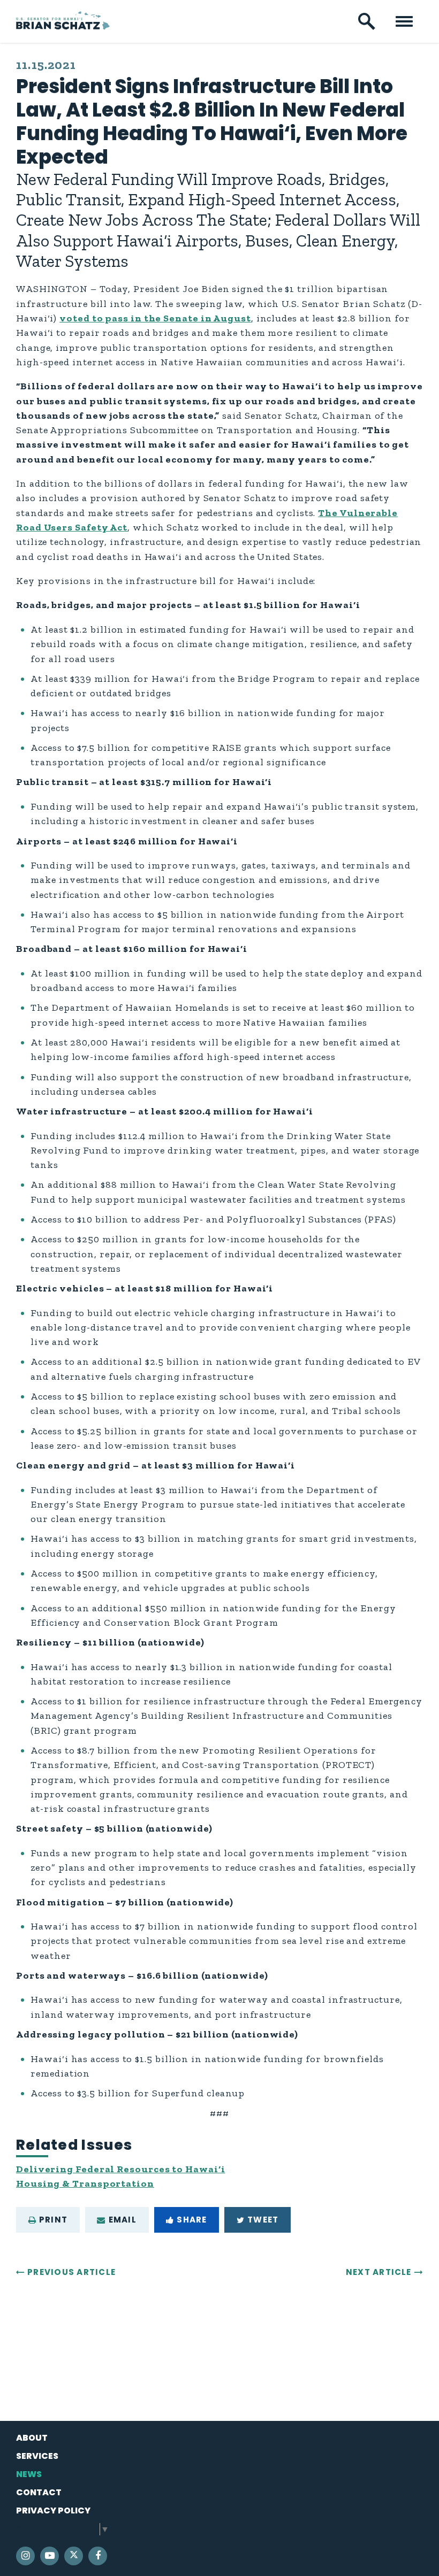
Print (53, 2220)
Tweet (263, 2220)
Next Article (379, 2272)
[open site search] (367, 21)
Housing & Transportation (85, 2183)
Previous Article (71, 2272)
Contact (39, 2492)
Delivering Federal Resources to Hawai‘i (120, 2169)
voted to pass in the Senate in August (155, 318)
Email (123, 2220)
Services (37, 2456)
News (29, 2474)
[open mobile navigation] (404, 21)
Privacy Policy (53, 2510)
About (32, 2438)
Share (192, 2220)
